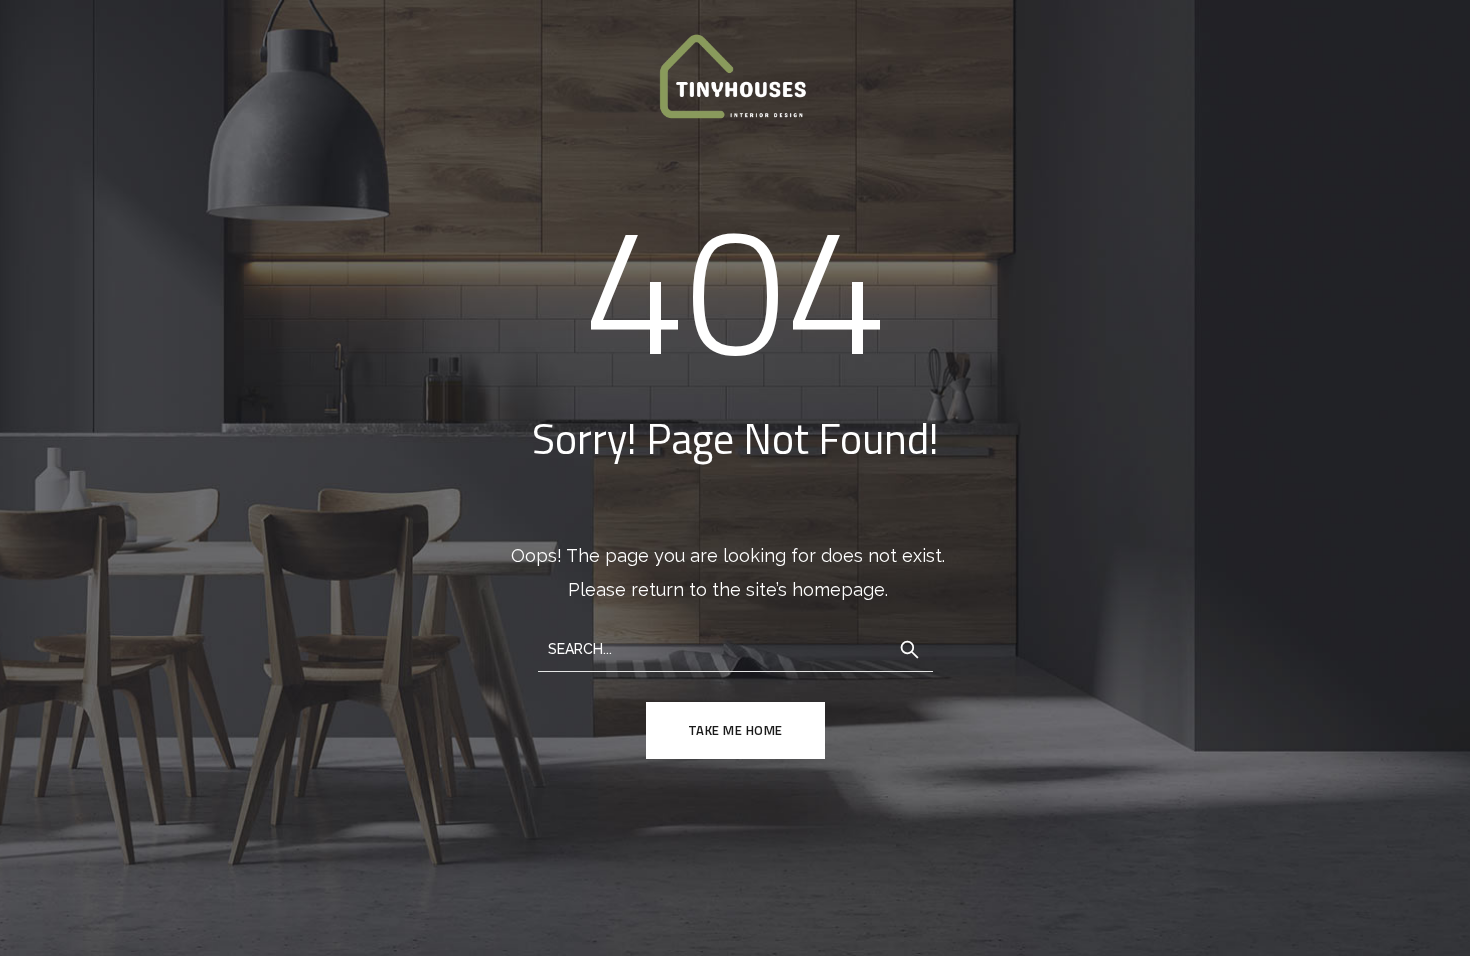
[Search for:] (735, 647)
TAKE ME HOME (735, 730)
